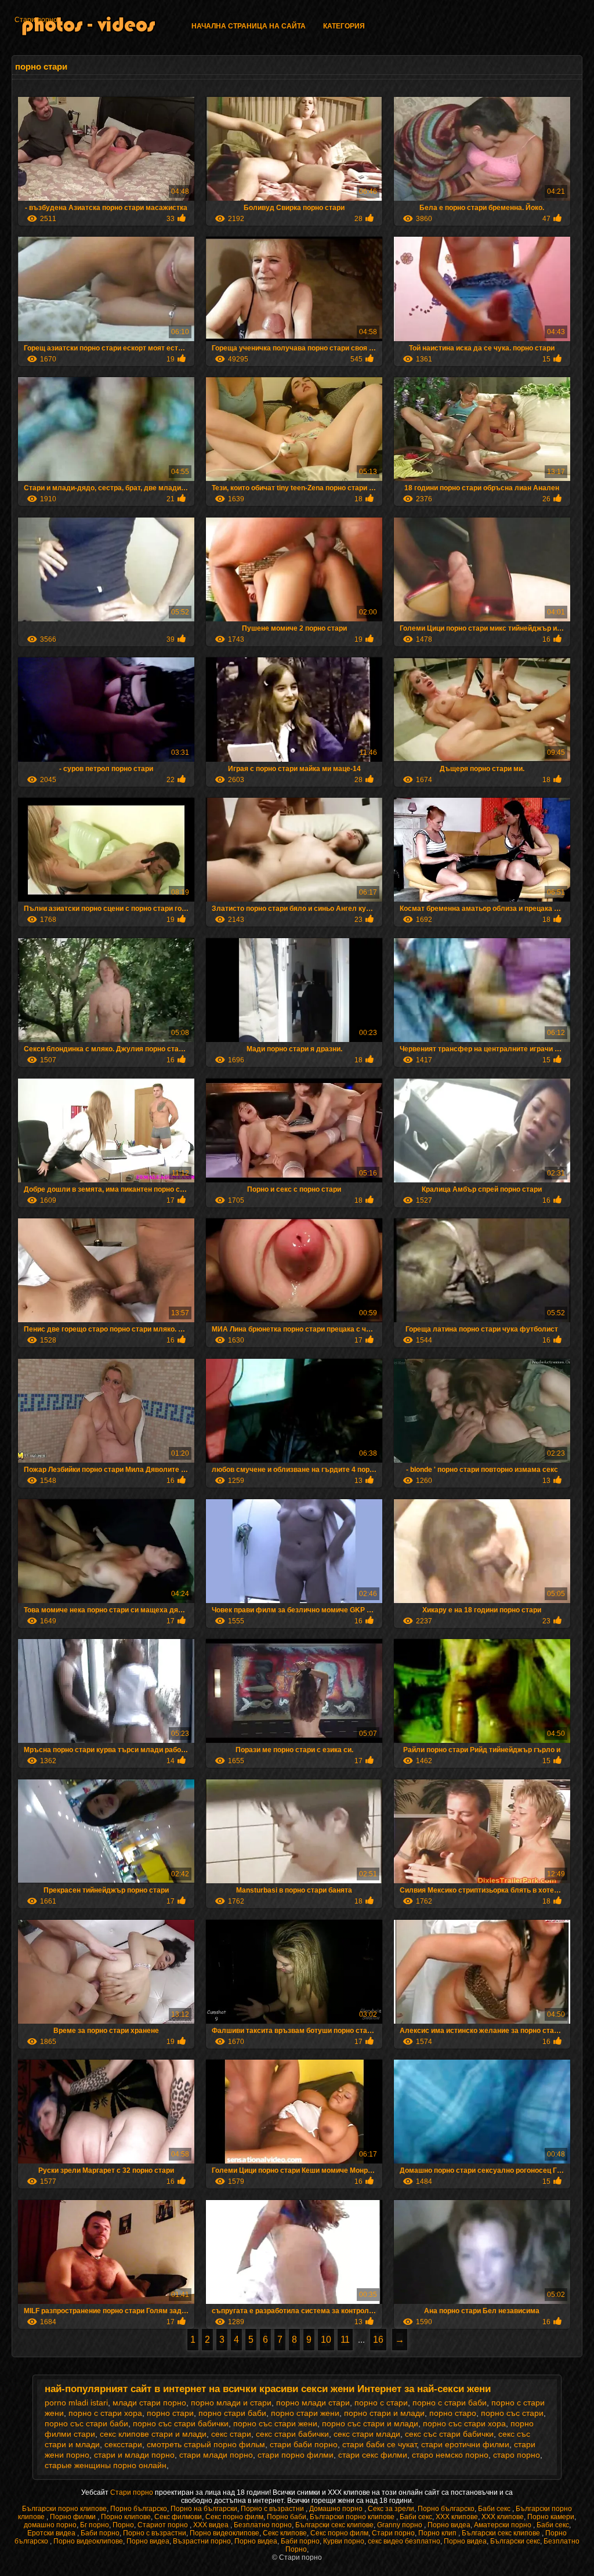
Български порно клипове (64, 2509)
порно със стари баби (86, 2423)
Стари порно (36, 20)
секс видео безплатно (404, 2541)
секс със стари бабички (449, 2434)
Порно (123, 2525)
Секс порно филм (234, 2517)
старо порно (517, 2455)
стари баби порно (304, 2444)
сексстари (123, 2444)
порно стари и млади (384, 2413)
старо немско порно (450, 2455)
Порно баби (287, 2517)
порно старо (453, 2413)
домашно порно (50, 2525)
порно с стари (381, 2403)
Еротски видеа (52, 2533)
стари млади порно (216, 2455)
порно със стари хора (464, 2423)
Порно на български (204, 2509)
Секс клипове (285, 2533)
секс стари (231, 2434)
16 (378, 2340)
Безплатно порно (263, 2525)
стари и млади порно (134, 2455)
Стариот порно (164, 2525)
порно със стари (512, 2413)
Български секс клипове (334, 2525)
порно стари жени (305, 2413)
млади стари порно (149, 2403)
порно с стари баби (450, 2403)
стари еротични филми (465, 2444)
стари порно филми (296, 2455)
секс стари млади (367, 2434)
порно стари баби (232, 2413)
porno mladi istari (76, 2403)
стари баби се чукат (379, 2444)
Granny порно (401, 2525)
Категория (344, 26)
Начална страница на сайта (249, 26)
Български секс (515, 2541)
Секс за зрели (391, 2509)
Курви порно (344, 2541)
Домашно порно (337, 2509)
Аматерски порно (504, 2525)
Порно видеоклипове (224, 2533)
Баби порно (100, 2533)
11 (345, 2340)
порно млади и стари (231, 2403)
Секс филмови (178, 2517)
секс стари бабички (292, 2434)
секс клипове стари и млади (153, 2434)
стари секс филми (373, 2455)
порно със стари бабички (181, 2423)
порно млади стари (313, 2403)
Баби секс (495, 2509)
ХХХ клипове (457, 2517)
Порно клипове (126, 2517)
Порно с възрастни (273, 2509)
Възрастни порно (202, 2541)
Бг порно (95, 2525)
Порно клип (438, 2533)
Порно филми (74, 2517)
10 (326, 2340)
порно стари (170, 2413)
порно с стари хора (105, 2413)
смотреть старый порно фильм (206, 2444)
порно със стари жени (275, 2423)
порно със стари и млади (370, 2423)
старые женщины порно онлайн (106, 2465)
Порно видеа (449, 2525)
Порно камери (551, 2517)
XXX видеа (212, 2525)
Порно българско (139, 2509)
